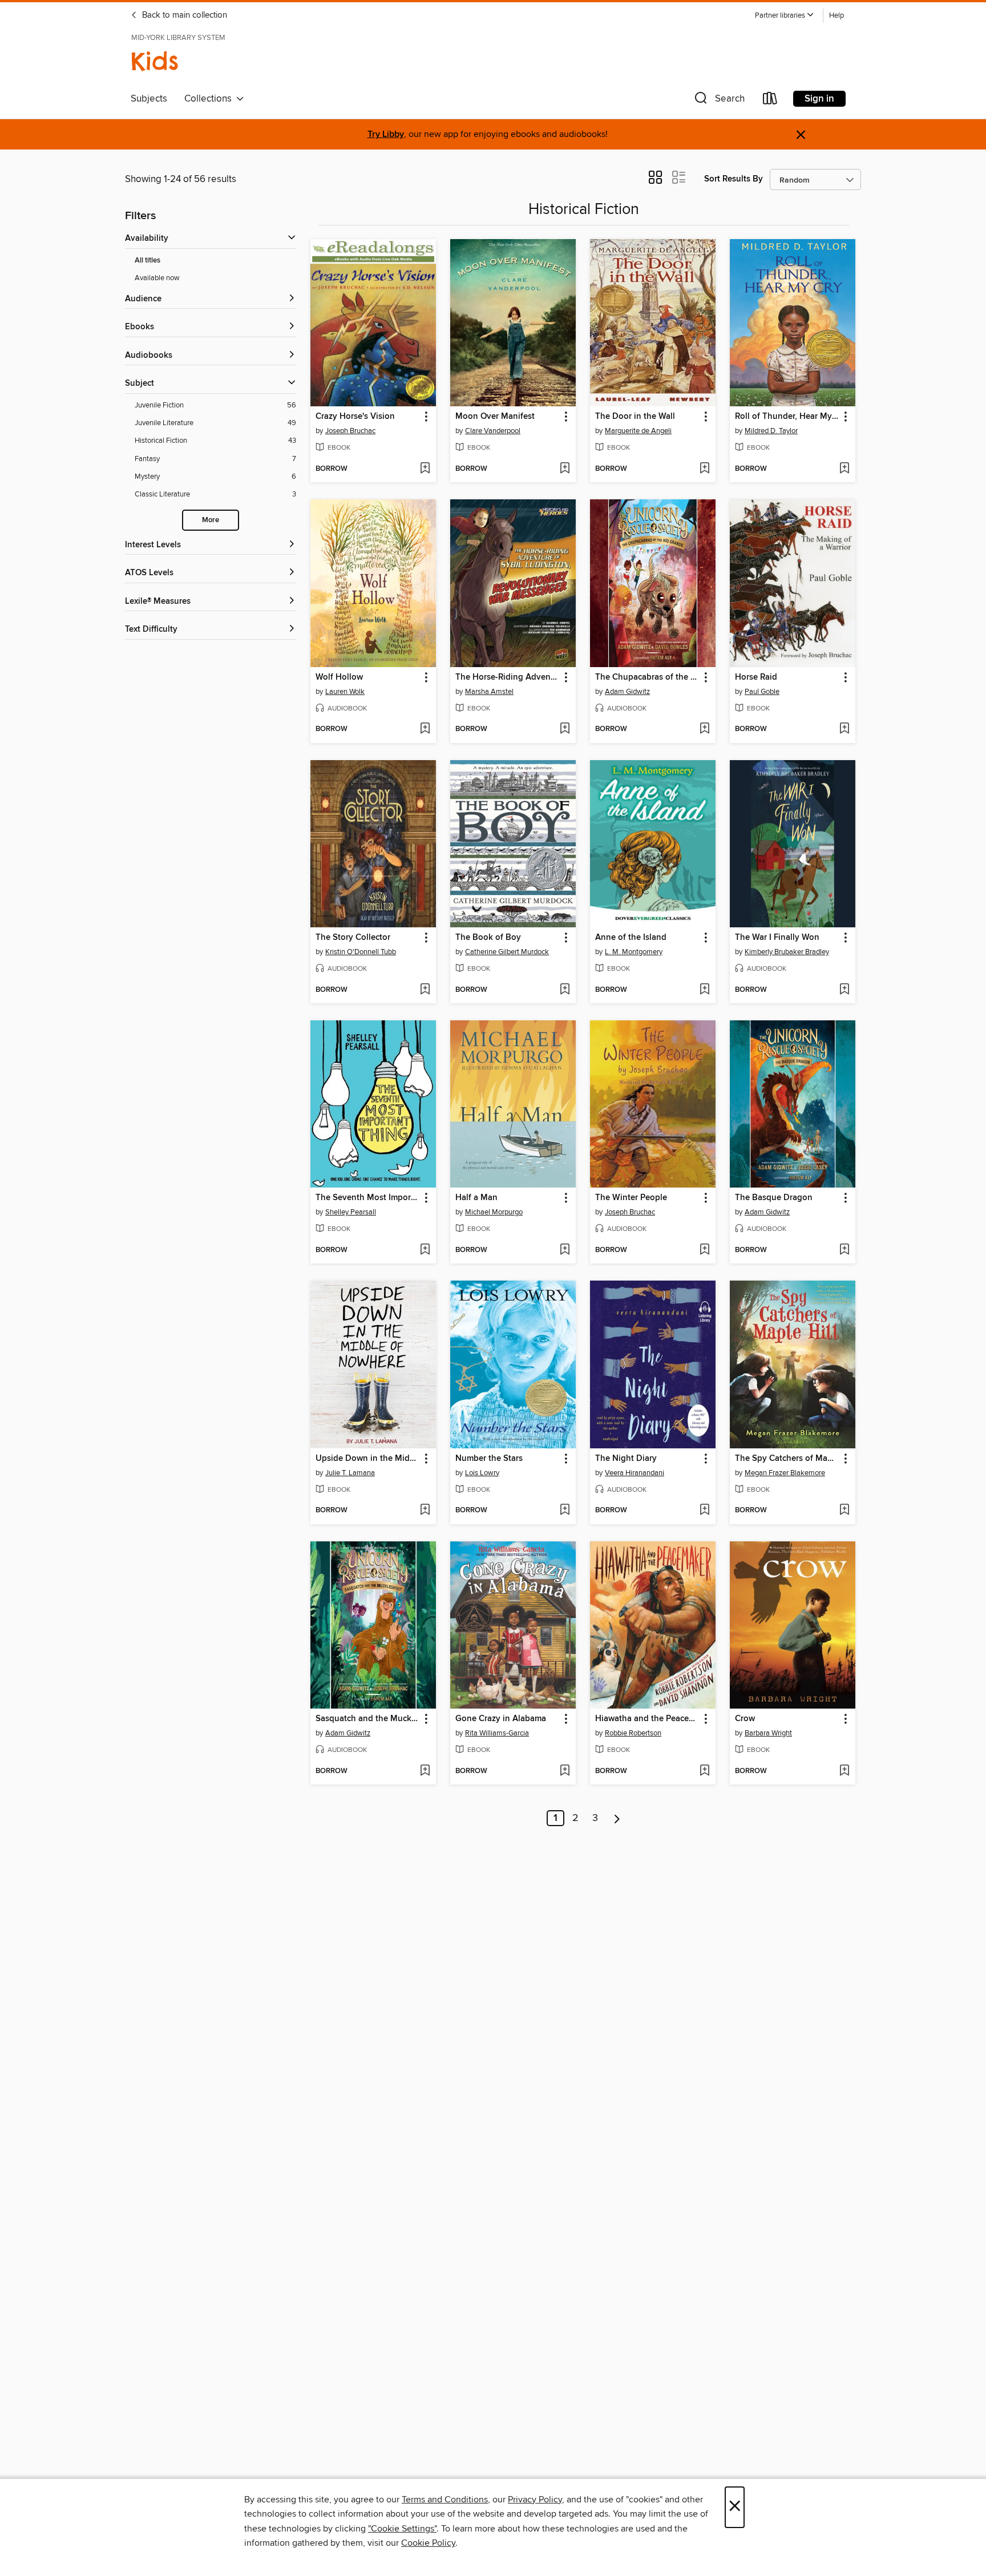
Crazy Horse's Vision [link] (355, 417)
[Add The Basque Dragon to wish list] (844, 1250)
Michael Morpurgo (494, 1212)
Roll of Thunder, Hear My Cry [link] (787, 417)
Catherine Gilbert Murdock (507, 952)
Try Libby (386, 134)
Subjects (149, 99)
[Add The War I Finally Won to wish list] (844, 990)
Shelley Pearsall (351, 1212)
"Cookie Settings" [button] (402, 2529)
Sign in (819, 99)
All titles (148, 261)
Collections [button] (210, 99)
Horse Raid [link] (756, 677)
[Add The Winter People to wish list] (704, 1250)
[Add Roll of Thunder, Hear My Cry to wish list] (844, 469)
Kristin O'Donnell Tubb (361, 952)
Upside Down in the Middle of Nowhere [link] (368, 1459)
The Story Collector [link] (353, 938)
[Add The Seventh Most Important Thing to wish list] (425, 1250)
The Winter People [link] (631, 1198)
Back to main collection (183, 15)
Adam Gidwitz (627, 692)
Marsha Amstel (489, 692)
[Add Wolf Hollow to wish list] (425, 729)
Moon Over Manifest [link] (495, 417)
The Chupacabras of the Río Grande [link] (647, 677)
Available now (157, 278)
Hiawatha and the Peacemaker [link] (647, 1719)
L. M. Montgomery (634, 952)
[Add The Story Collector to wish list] (425, 990)
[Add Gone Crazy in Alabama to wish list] (565, 1771)
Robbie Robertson (633, 1733)
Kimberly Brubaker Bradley (787, 952)
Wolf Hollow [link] (339, 677)
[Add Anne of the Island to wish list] (704, 990)
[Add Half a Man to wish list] (565, 1250)
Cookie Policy (428, 2543)
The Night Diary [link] (626, 1459)
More (211, 520)
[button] (785, 16)
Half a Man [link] (476, 1198)
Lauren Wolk (345, 692)
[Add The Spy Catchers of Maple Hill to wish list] (844, 1511)
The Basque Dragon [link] (774, 1198)
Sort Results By (734, 179)
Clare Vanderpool (493, 431)
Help (837, 16)
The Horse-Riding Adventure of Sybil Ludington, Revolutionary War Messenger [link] (508, 677)
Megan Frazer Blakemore (785, 1473)
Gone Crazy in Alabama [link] (501, 1719)
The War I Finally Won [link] (777, 938)
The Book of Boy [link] (488, 938)
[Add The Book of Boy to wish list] (565, 990)
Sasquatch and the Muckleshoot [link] (368, 1719)
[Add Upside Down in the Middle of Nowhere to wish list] (425, 1511)
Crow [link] (745, 1719)
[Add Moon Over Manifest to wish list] (565, 469)
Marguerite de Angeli (638, 431)
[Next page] (617, 1818)
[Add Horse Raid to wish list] (844, 729)
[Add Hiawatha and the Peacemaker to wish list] (704, 1771)
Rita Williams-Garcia (497, 1733)
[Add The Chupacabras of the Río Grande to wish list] (704, 729)
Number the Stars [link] (489, 1459)
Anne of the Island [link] (631, 938)
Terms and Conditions (445, 2500)
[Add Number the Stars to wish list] (565, 1511)
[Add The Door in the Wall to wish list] (704, 469)
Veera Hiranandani (635, 1473)
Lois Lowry (482, 1473)
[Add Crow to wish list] (844, 1771)
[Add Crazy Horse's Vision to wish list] (425, 469)
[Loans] (770, 101)
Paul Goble (762, 692)
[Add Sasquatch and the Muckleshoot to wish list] (425, 1771)
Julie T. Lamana (350, 1473)
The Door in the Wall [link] (635, 417)
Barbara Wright (768, 1733)
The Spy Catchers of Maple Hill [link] (787, 1459)
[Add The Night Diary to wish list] (704, 1511)
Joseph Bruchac (350, 431)
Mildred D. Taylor (771, 431)
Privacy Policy (535, 2500)
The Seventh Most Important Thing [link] (368, 1198)
